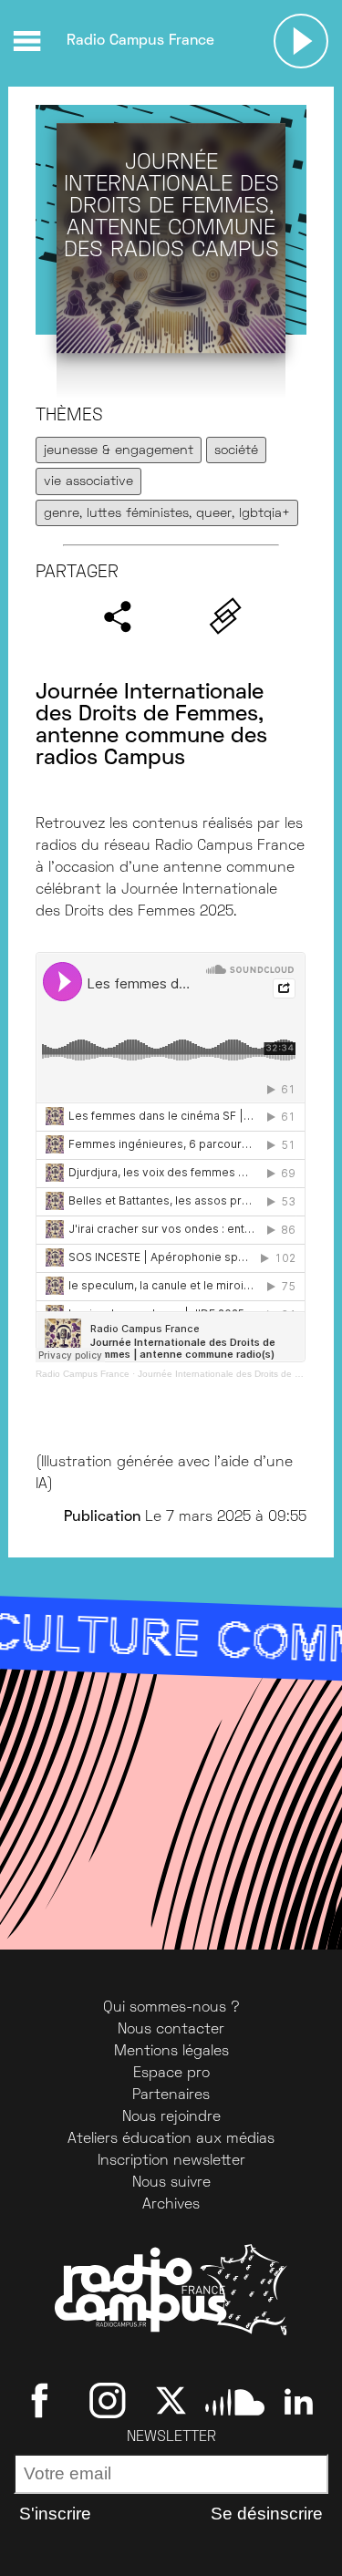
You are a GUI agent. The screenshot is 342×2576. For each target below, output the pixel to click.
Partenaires (171, 2095)
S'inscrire (55, 2514)
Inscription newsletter (171, 2161)
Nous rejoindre (171, 2117)
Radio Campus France (83, 1374)
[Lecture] (301, 41)
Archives (171, 2205)
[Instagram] (107, 2401)
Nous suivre (171, 2183)
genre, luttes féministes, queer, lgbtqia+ (167, 514)
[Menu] (26, 41)
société (236, 451)
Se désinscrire (267, 2514)
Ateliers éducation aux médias (171, 2139)
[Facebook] (43, 2401)
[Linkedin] (299, 2401)
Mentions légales (171, 2052)
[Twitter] (171, 2401)
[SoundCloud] (235, 2401)
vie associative (88, 482)
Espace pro (171, 2074)
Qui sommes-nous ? (171, 2008)
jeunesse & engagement (119, 451)
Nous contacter (171, 2030)
